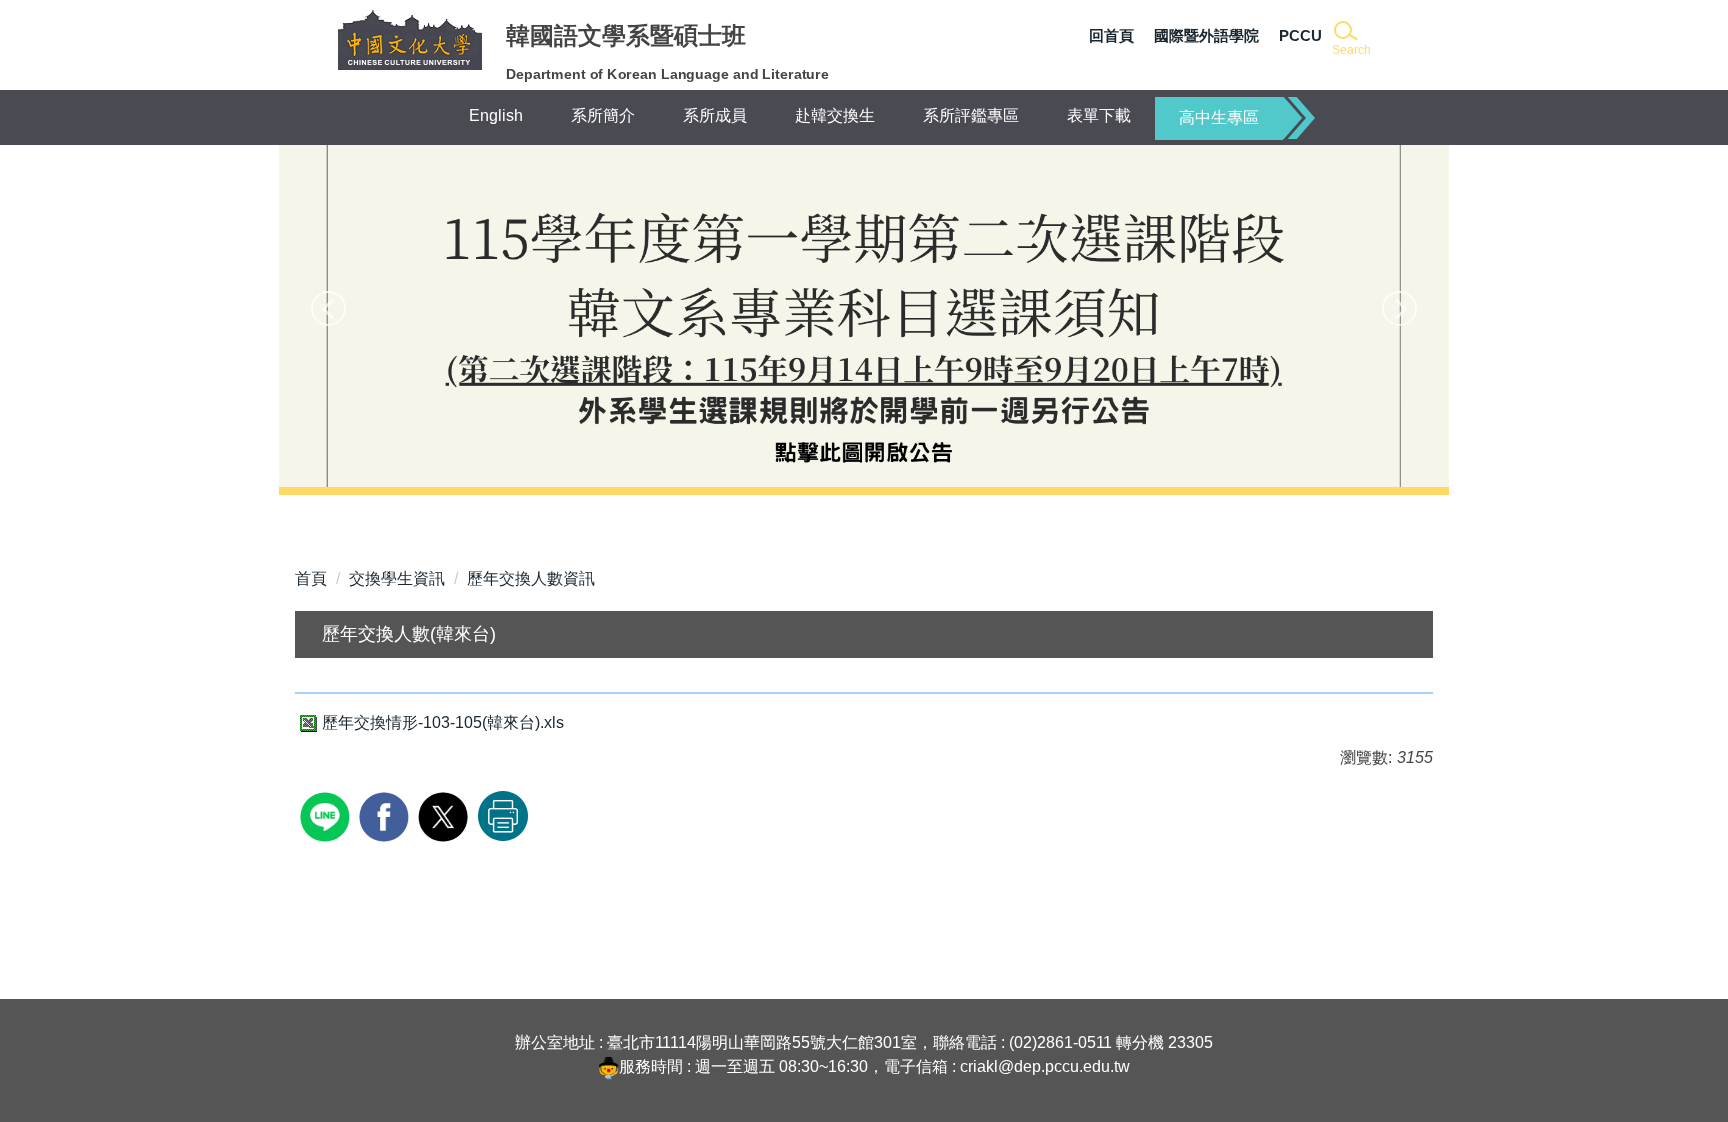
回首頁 (1111, 35)
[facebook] (386, 814)
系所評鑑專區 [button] (971, 115)
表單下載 (1099, 115)
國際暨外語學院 (1206, 35)
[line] (327, 814)
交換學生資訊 (397, 578)
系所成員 (715, 115)
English (496, 115)
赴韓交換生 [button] (835, 115)
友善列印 (503, 816)
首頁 (311, 578)
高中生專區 (1219, 117)
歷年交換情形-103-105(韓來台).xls (443, 722)
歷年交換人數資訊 (531, 578)
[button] (1349, 39)
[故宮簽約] (864, 316)
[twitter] (445, 814)
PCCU (1300, 35)
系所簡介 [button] (603, 115)
